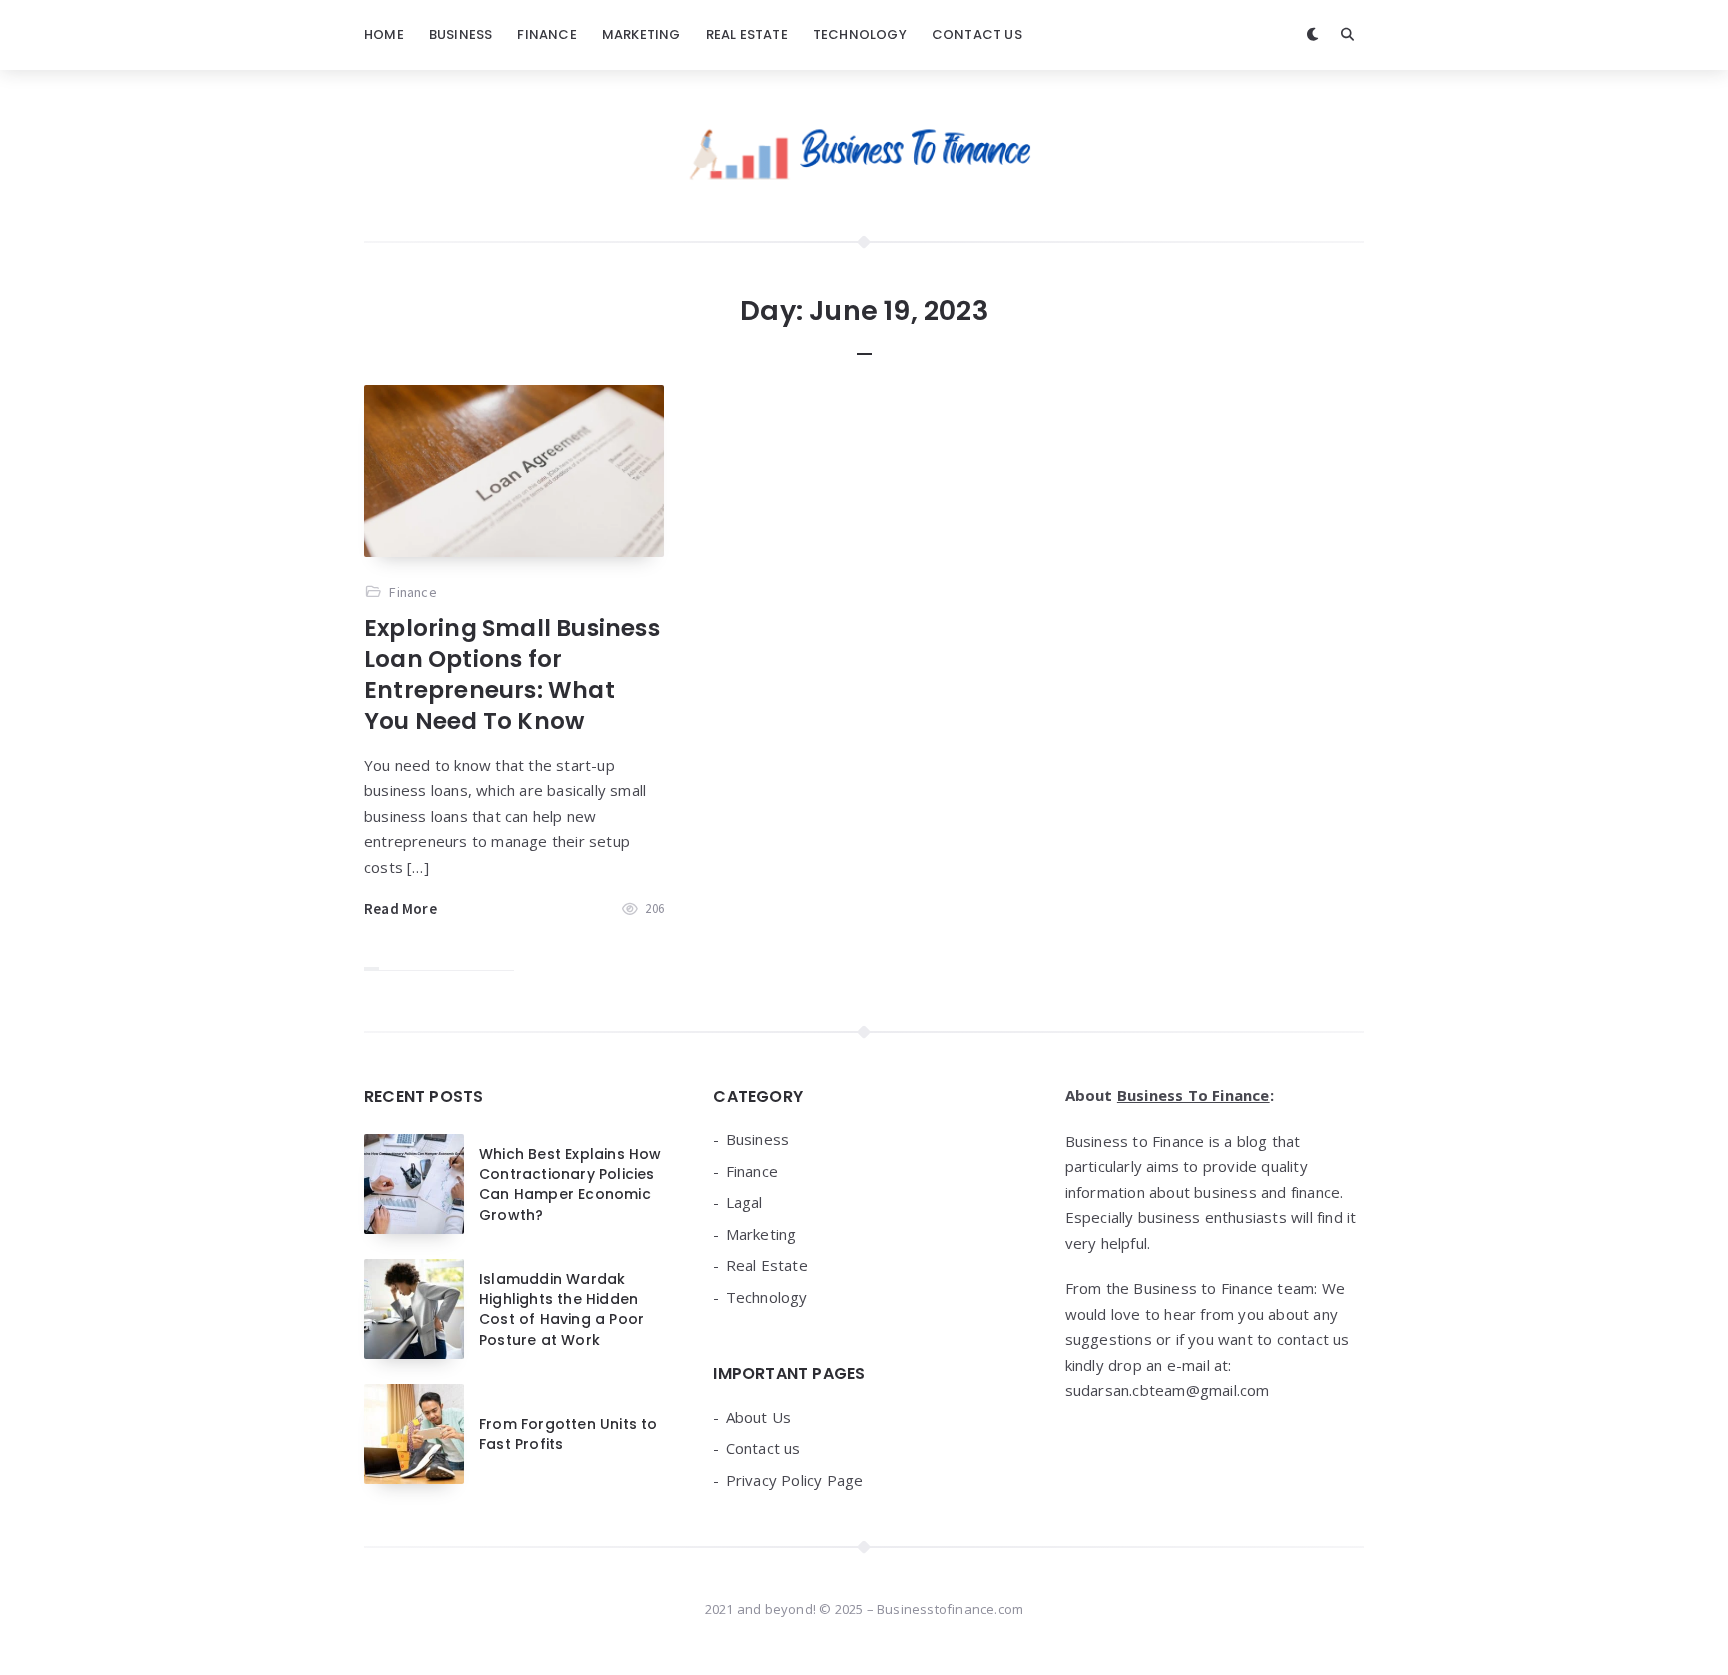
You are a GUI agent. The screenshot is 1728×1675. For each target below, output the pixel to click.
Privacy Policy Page (795, 1480)
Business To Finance (1193, 1095)
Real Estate (747, 34)
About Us (759, 1417)
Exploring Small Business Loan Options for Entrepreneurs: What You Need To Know (512, 674)
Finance (546, 34)
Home (384, 34)
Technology (860, 34)
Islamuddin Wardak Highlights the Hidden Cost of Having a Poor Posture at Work (561, 1309)
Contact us (977, 34)
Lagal (744, 1202)
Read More (400, 908)
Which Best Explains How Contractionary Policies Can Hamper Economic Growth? (570, 1184)
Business (461, 34)
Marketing (641, 34)
